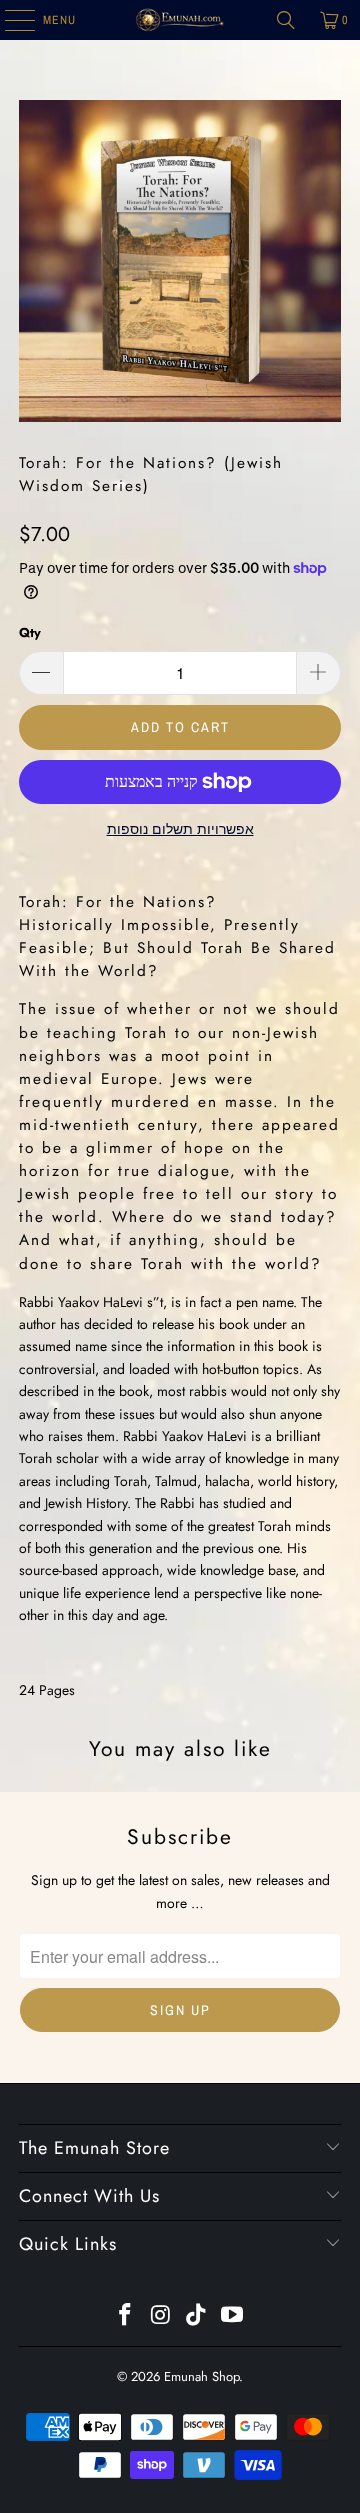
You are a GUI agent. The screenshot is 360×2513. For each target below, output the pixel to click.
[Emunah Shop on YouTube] (233, 2316)
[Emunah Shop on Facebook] (126, 2316)
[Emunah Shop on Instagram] (161, 2316)
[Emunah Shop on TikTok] (197, 2316)
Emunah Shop (201, 2376)
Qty (30, 632)
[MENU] (9, 20)
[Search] (286, 20)
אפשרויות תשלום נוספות (180, 829)
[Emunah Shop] (180, 20)
